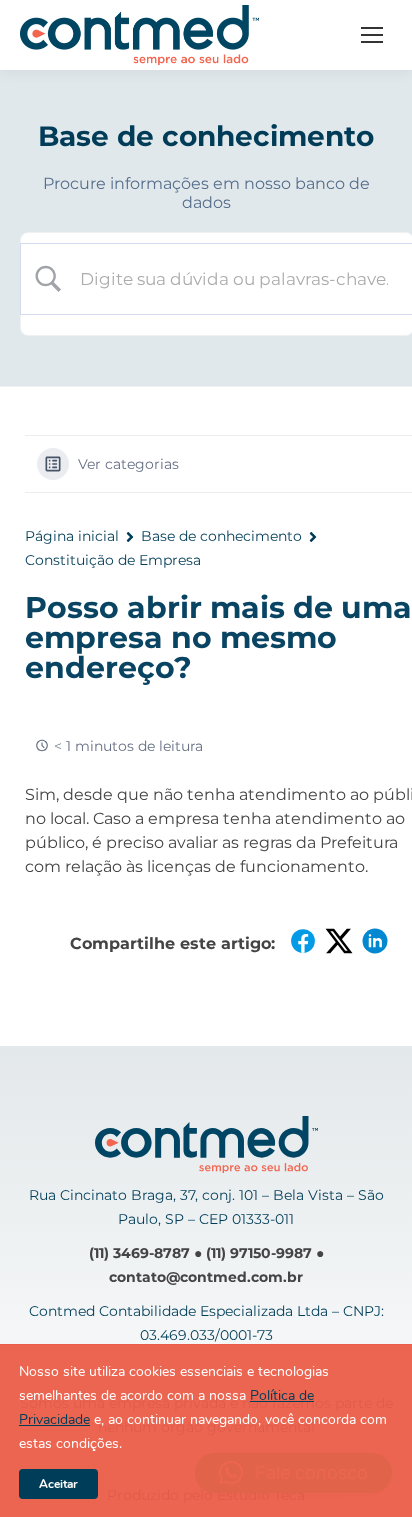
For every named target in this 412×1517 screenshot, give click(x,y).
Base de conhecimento (221, 536)
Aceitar (58, 1484)
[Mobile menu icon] (372, 35)
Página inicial (72, 536)
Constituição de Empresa (113, 560)
